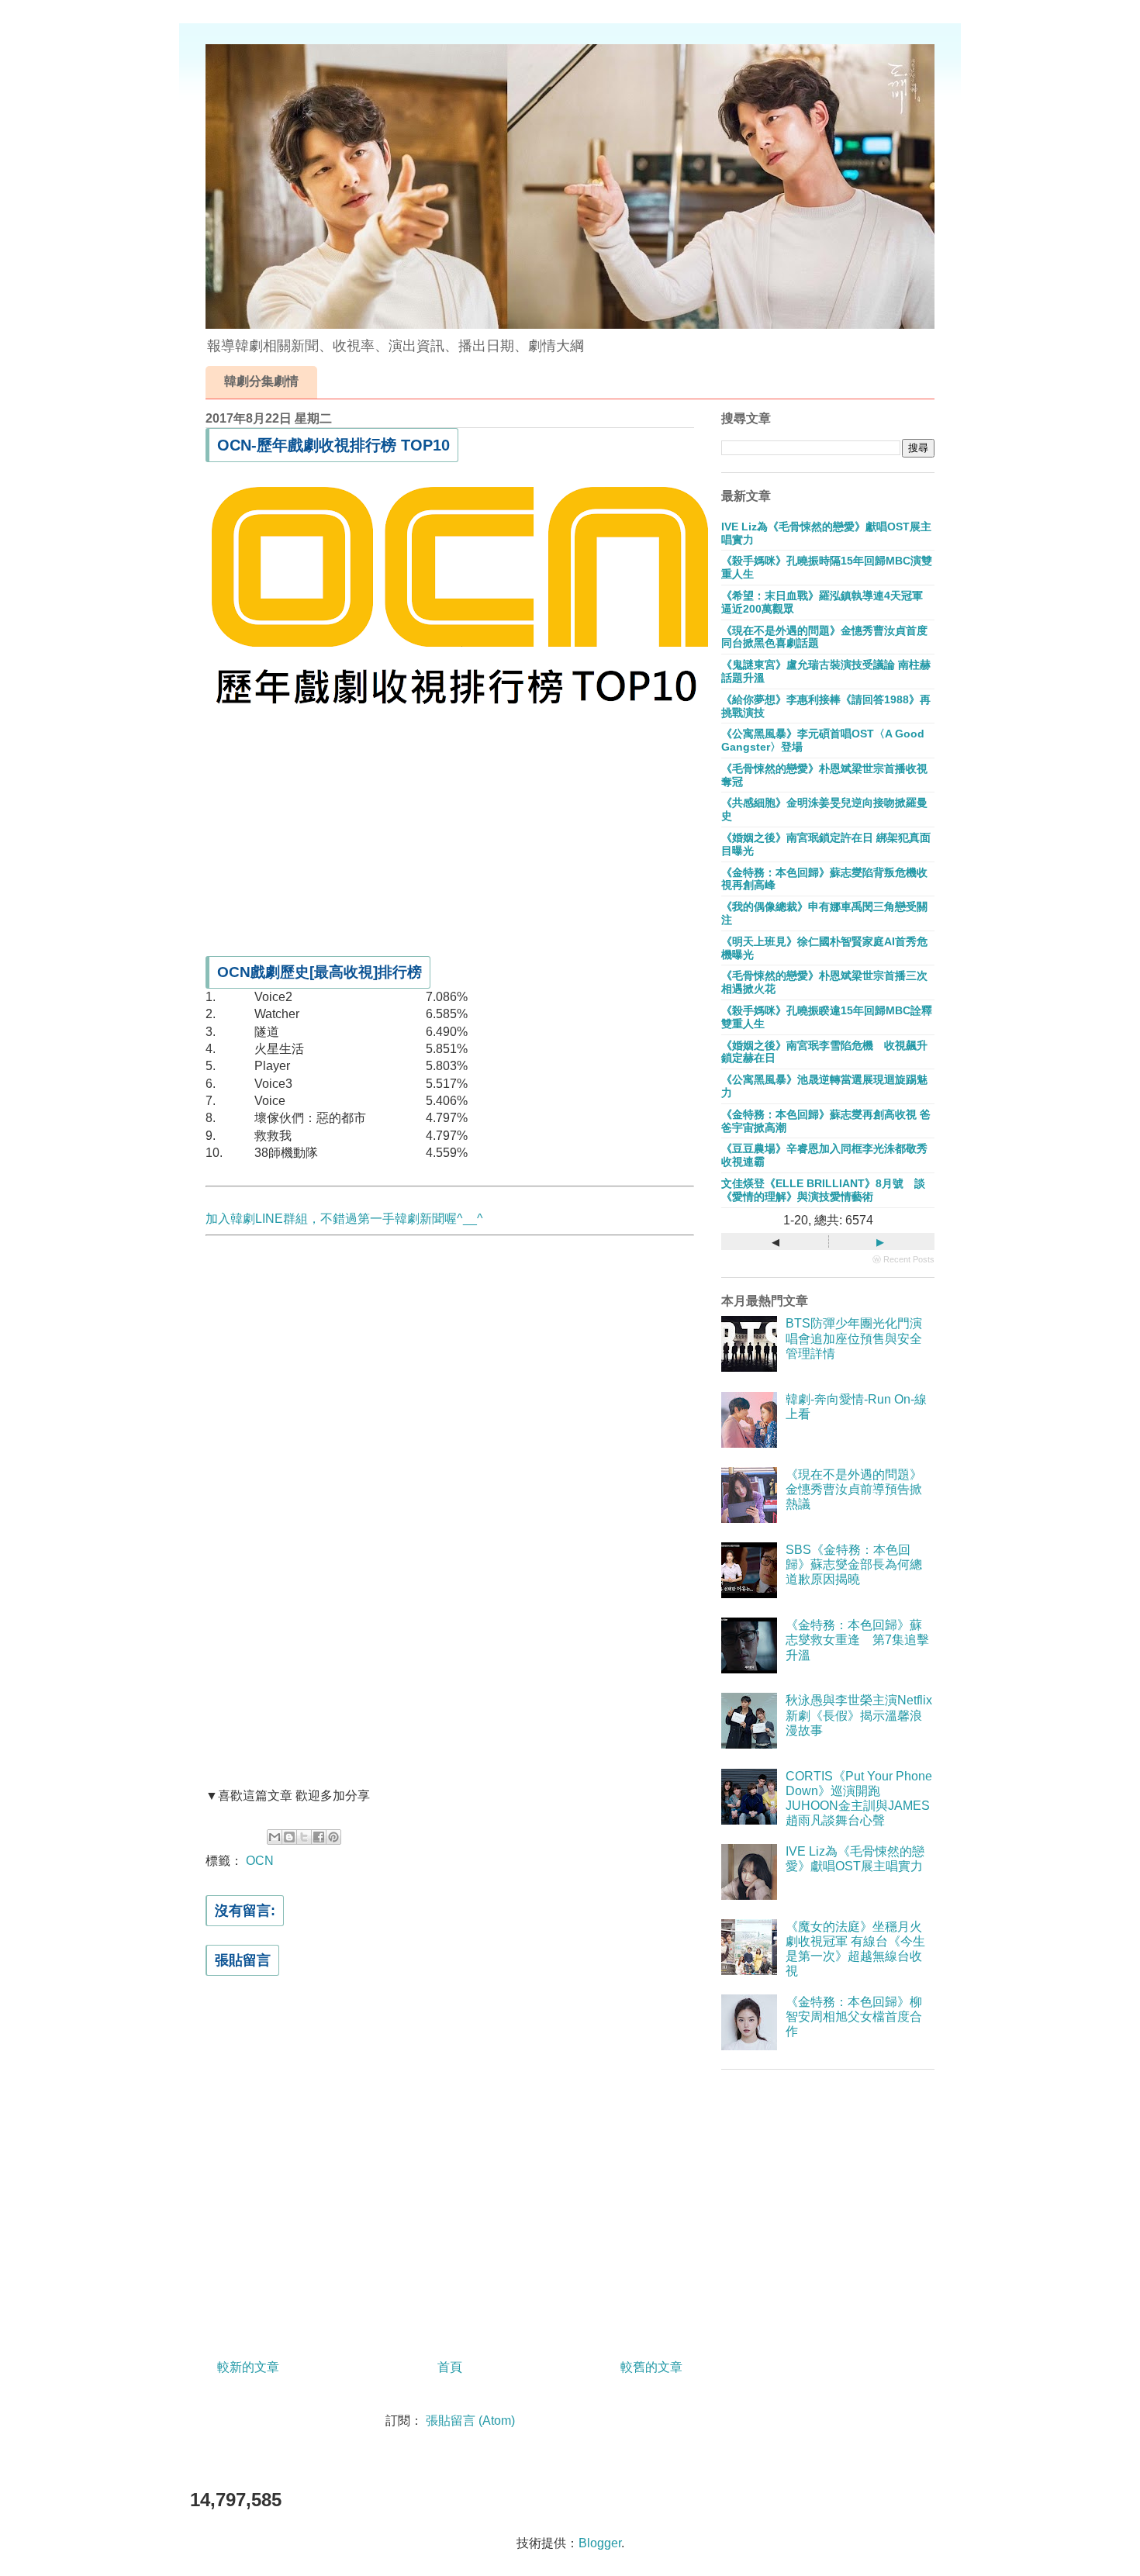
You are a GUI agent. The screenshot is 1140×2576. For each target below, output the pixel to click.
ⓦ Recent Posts (903, 1259)
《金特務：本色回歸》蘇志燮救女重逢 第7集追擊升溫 (857, 1640)
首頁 (450, 2367)
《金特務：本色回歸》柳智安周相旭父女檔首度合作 (854, 2017)
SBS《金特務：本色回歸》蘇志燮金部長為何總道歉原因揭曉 (854, 1564)
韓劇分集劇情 (261, 381)
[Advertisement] (450, 830)
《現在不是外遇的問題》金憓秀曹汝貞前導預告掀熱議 (854, 1489)
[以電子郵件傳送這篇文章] (275, 1837)
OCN (260, 1861)
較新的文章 (248, 2367)
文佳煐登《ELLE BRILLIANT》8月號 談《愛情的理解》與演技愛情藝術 (823, 1190)
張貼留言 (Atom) (470, 2421)
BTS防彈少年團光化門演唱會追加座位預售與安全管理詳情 (854, 1338)
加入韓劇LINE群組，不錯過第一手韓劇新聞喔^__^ (344, 1219)
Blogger (600, 2543)
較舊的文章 (651, 2367)
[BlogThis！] (289, 1837)
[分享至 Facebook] (319, 1837)
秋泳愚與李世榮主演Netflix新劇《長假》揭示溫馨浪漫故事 (859, 1715)
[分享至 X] (304, 1837)
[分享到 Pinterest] (333, 1837)
